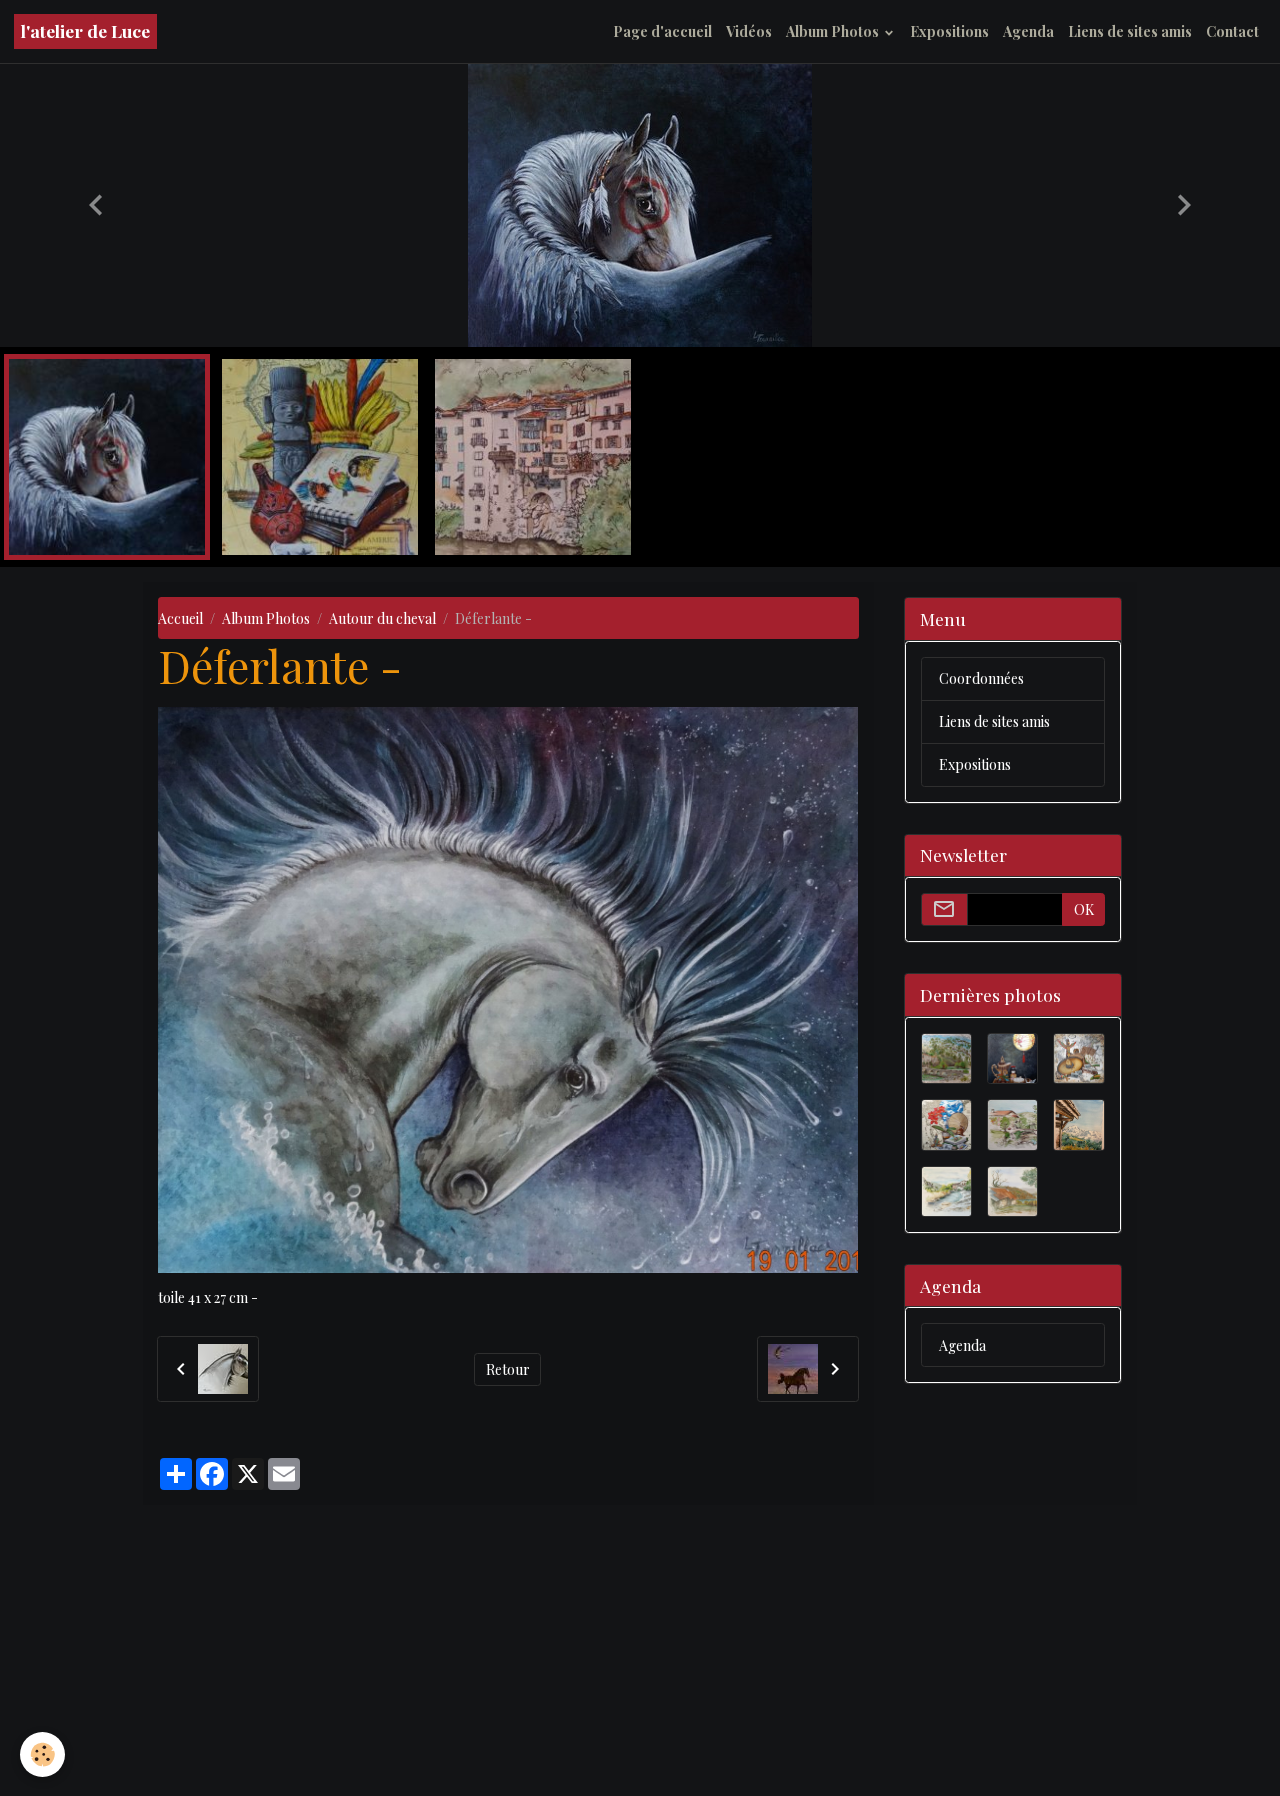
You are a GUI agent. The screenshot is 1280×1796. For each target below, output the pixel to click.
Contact (1232, 31)
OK (1084, 1200)
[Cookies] (42, 1754)
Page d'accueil (662, 31)
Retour (508, 1660)
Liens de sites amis (1130, 31)
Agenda (1028, 31)
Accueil (180, 909)
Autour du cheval (382, 909)
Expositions (949, 31)
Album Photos (834, 31)
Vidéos (749, 31)
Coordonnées (981, 969)
